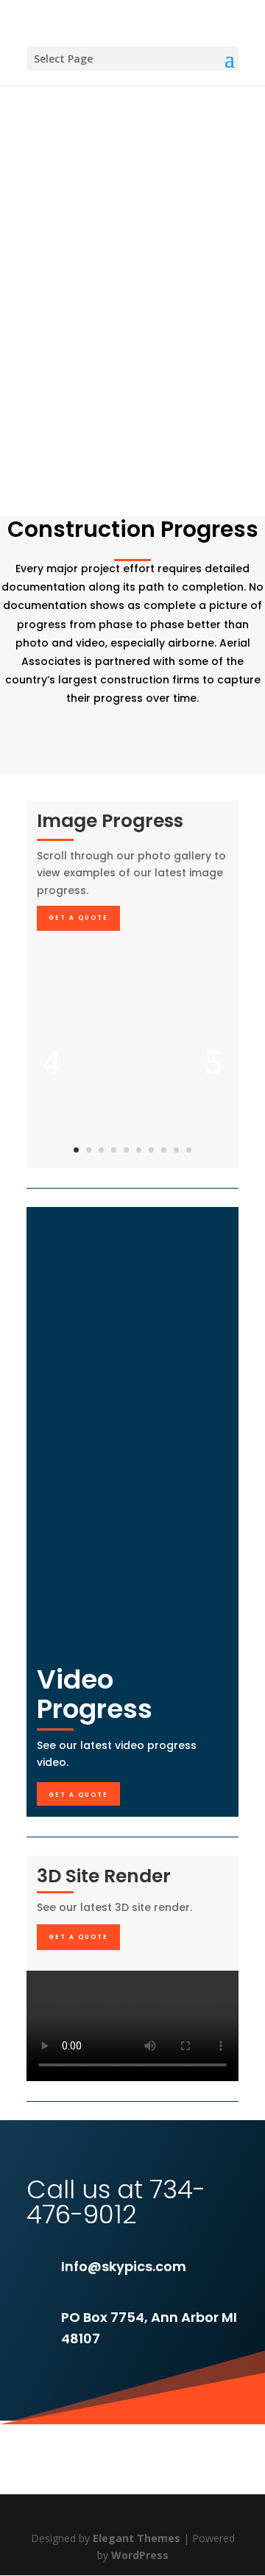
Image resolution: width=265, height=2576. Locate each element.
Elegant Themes (137, 2538)
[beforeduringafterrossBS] (132, 1164)
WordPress (140, 2555)
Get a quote (78, 918)
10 (189, 1150)
